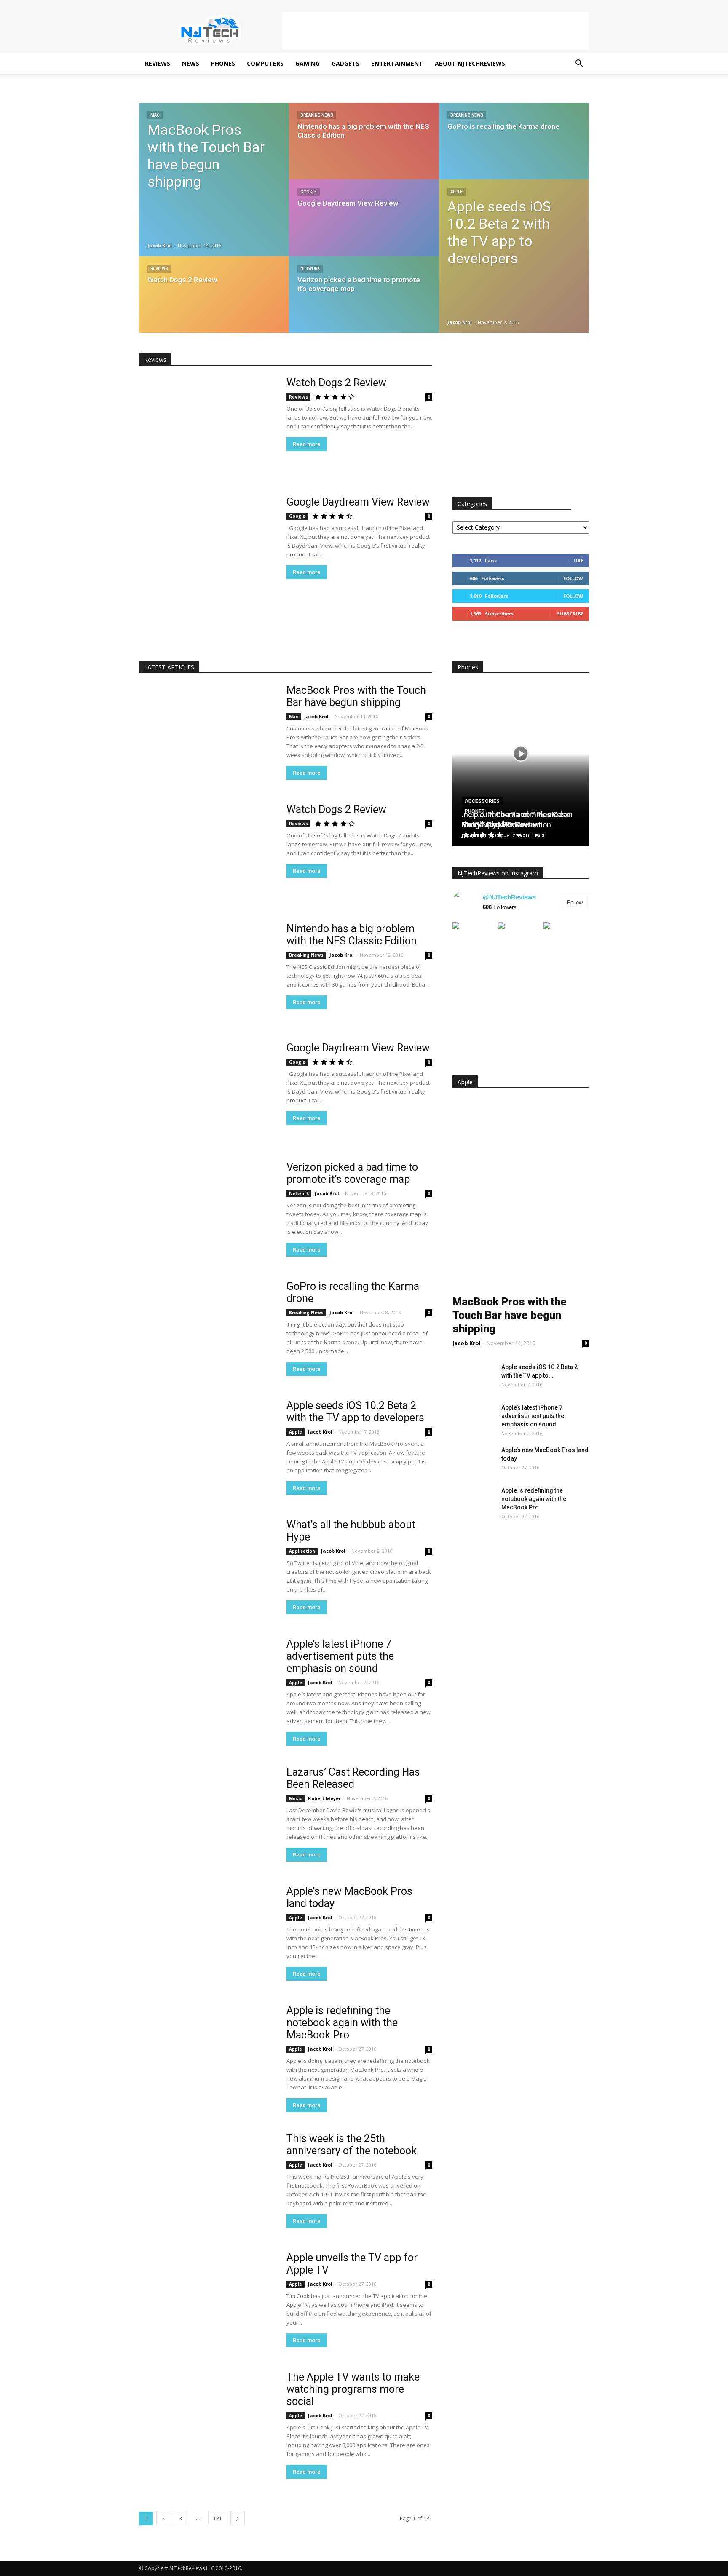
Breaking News (317, 115)
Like (578, 560)
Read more (307, 444)
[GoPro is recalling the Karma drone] (514, 149)
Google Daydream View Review (358, 502)
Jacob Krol (160, 245)
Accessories (482, 801)
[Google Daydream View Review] (364, 226)
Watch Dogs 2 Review (336, 383)
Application (302, 1551)
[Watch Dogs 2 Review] (214, 302)
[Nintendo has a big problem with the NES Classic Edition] (364, 149)
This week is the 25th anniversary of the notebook (352, 2145)
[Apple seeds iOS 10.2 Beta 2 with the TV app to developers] (514, 252)
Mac (155, 115)
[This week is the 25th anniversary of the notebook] (207, 2182)
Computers (265, 63)
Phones (223, 63)
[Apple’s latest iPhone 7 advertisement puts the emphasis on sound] (207, 1687)
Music (296, 1798)
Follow (573, 578)
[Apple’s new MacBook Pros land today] (207, 1935)
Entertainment (397, 63)
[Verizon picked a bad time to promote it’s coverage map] (364, 302)
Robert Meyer (324, 1798)
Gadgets (345, 63)
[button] (579, 64)
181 (218, 2518)
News (191, 63)
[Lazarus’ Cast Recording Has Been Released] (207, 1815)
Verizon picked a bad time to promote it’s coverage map (352, 1173)
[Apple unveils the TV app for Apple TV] (207, 2301)
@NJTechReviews (509, 897)
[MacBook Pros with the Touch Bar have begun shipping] (214, 179)
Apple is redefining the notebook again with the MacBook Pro (342, 2023)
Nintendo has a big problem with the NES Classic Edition (352, 935)
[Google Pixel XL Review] (521, 931)
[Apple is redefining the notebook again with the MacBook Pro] (207, 2054)
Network (310, 269)
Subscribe (570, 614)
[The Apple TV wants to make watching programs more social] (207, 2420)
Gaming (308, 63)
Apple (456, 192)
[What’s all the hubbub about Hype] (207, 1568)
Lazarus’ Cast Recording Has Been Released (353, 1778)
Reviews (158, 63)
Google (309, 192)
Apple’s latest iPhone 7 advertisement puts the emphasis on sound (340, 1656)
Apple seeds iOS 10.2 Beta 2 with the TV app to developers (355, 1412)
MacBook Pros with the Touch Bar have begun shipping (356, 696)
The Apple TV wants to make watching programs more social (353, 2389)
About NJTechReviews (470, 63)
